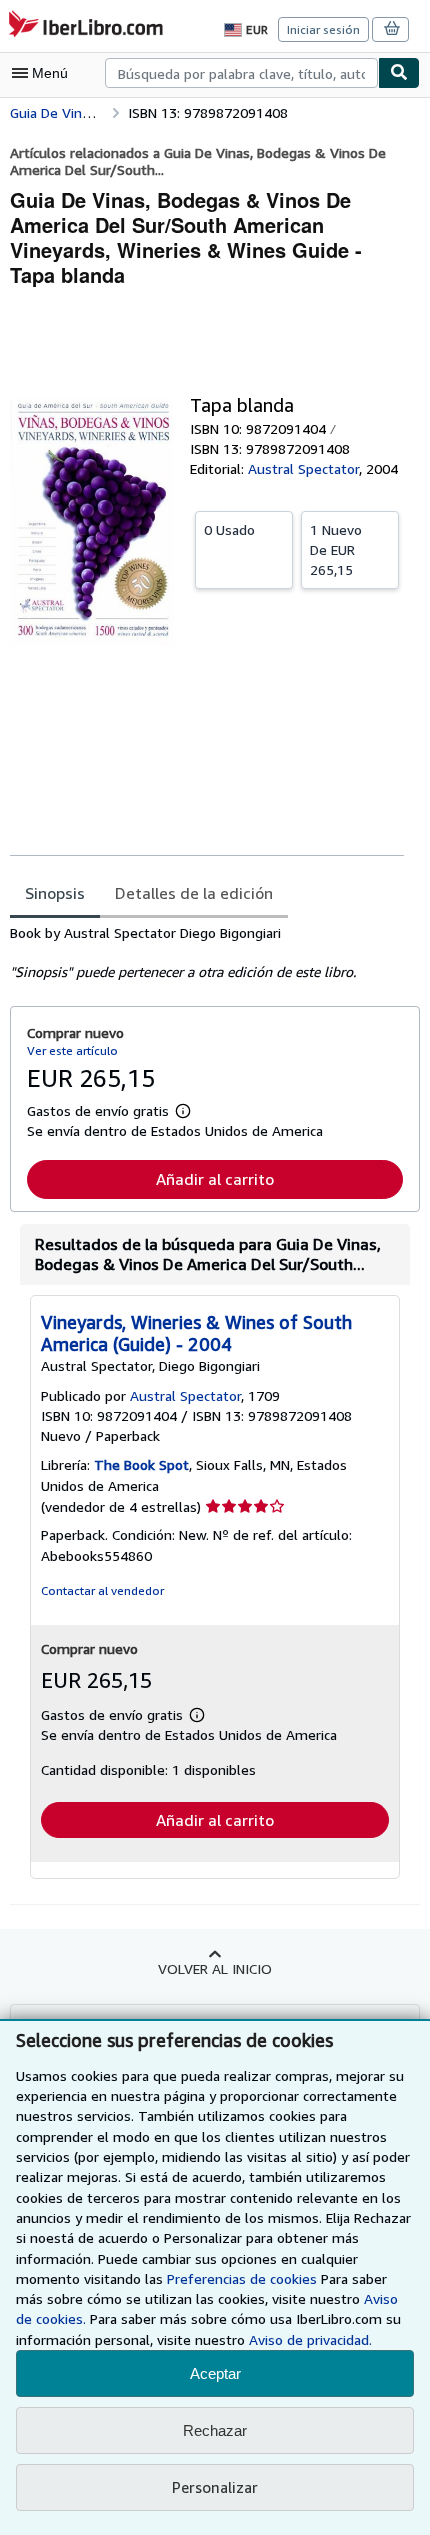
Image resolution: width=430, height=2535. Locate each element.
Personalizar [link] (215, 2487)
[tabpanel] (207, 953)
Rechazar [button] (215, 2430)
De (336, 549)
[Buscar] (399, 73)
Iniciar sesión (323, 29)
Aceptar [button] (215, 2373)
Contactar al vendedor (102, 1590)
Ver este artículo (72, 1050)
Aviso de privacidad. (310, 2339)
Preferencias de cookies (242, 2278)
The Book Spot (141, 1464)
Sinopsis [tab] (55, 893)
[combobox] (241, 73)
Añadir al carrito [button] (215, 1179)
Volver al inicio (215, 1968)
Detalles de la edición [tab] (194, 893)
